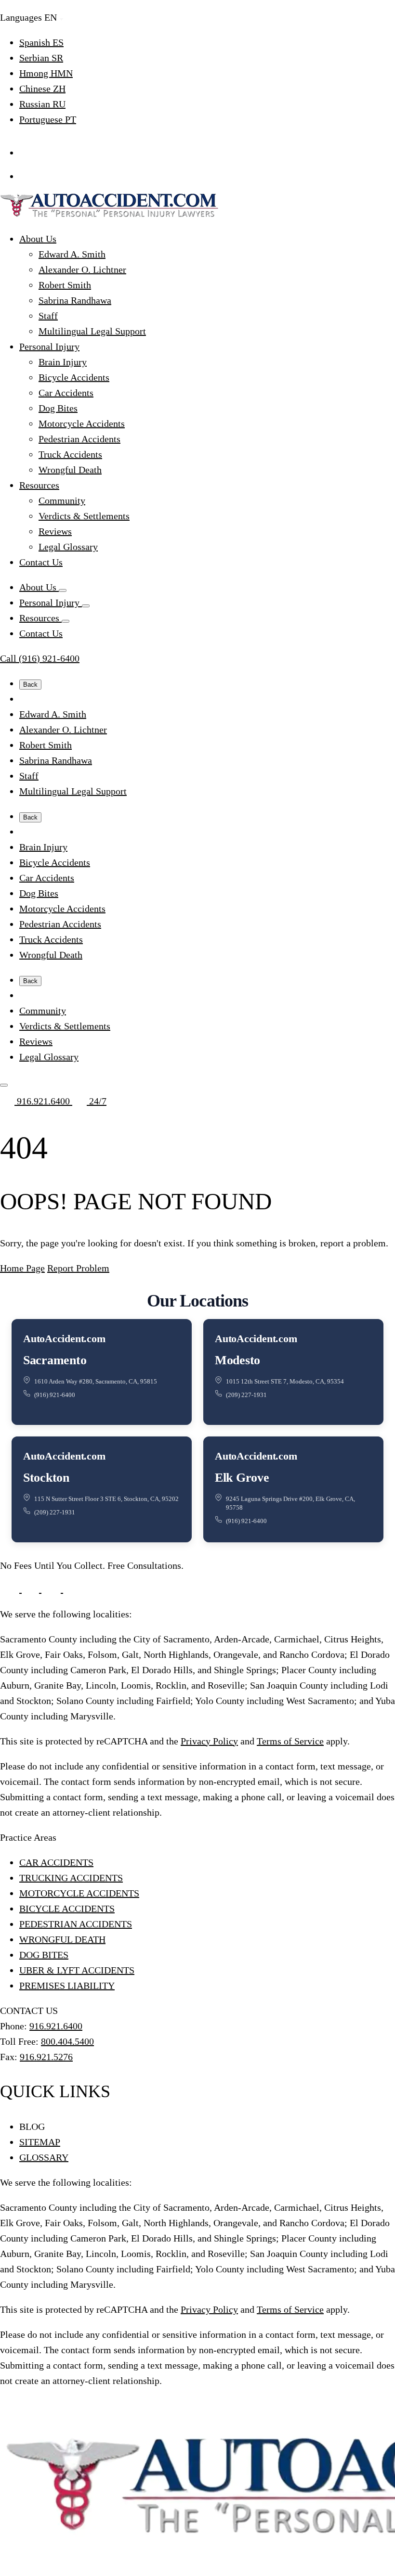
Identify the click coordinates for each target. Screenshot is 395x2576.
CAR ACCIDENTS (56, 1862)
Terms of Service (290, 1741)
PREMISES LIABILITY (67, 1986)
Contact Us (41, 562)
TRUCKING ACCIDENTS (71, 1878)
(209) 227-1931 (246, 1395)
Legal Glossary (68, 547)
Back (30, 685)
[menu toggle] (4, 1085)
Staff (48, 316)
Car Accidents (66, 393)
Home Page (22, 1268)
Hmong (46, 73)
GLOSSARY (44, 2157)
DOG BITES (44, 1955)
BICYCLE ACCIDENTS (67, 1909)
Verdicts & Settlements (84, 516)
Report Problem (78, 1268)
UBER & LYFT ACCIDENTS (77, 1970)
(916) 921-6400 (55, 1395)
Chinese (42, 89)
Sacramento (55, 1360)
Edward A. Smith (72, 254)
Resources (39, 485)
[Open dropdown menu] (63, 590)
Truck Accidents (70, 454)
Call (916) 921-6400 (40, 658)
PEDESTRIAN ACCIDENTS (76, 1924)
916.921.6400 (43, 1101)
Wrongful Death (70, 470)
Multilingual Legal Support (92, 331)
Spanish (41, 42)
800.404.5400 (67, 2041)
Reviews (55, 531)
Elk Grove (242, 1478)
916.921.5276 (46, 2057)
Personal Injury (49, 346)
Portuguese (48, 119)
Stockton (46, 1478)
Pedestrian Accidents (79, 439)
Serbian (41, 58)
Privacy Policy (209, 1741)
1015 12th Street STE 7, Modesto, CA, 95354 (285, 1381)
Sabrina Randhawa (75, 300)
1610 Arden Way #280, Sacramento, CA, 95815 (96, 1381)
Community (62, 500)
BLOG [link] (32, 2127)
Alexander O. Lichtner (82, 269)
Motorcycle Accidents (82, 423)
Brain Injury (63, 362)
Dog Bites (58, 408)
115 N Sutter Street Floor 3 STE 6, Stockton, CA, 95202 (106, 1499)
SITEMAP (40, 2142)
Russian (42, 104)
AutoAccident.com (64, 1339)
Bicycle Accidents (74, 377)
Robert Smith (65, 285)
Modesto (237, 1360)
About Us (38, 239)
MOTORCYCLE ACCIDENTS (79, 1893)
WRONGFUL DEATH (62, 1939)
